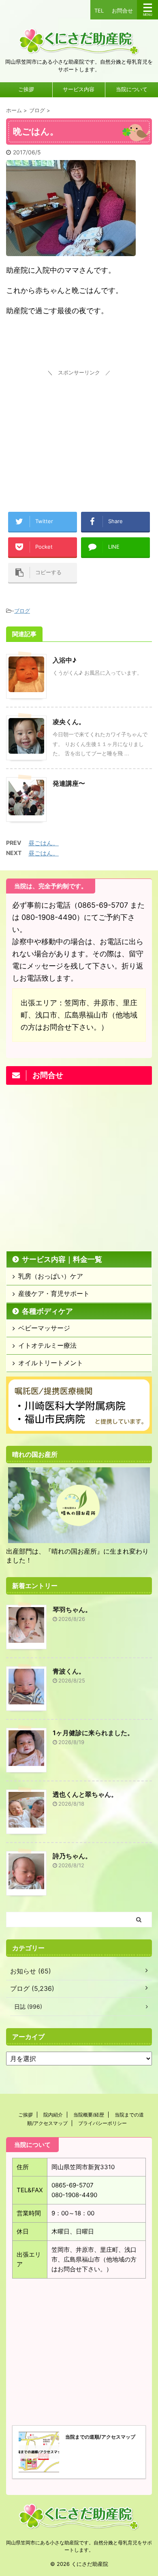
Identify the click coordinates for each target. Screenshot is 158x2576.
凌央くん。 (69, 722)
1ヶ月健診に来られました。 (93, 1733)
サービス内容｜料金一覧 (62, 1259)
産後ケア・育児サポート (54, 1293)
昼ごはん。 (44, 843)
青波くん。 (69, 1671)
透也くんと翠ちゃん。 (85, 1794)
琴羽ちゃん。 (72, 1610)
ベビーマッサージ (44, 1328)
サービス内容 (79, 89)
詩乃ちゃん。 (72, 1856)
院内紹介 (53, 2115)
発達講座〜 (69, 783)
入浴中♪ (65, 660)
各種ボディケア (47, 1311)
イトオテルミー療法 (47, 1345)
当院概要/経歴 (89, 2115)
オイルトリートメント (51, 1363)
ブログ (22, 611)
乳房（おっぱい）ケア (51, 1276)
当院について (132, 89)
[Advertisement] (79, 429)
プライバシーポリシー (102, 2123)
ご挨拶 (26, 89)
